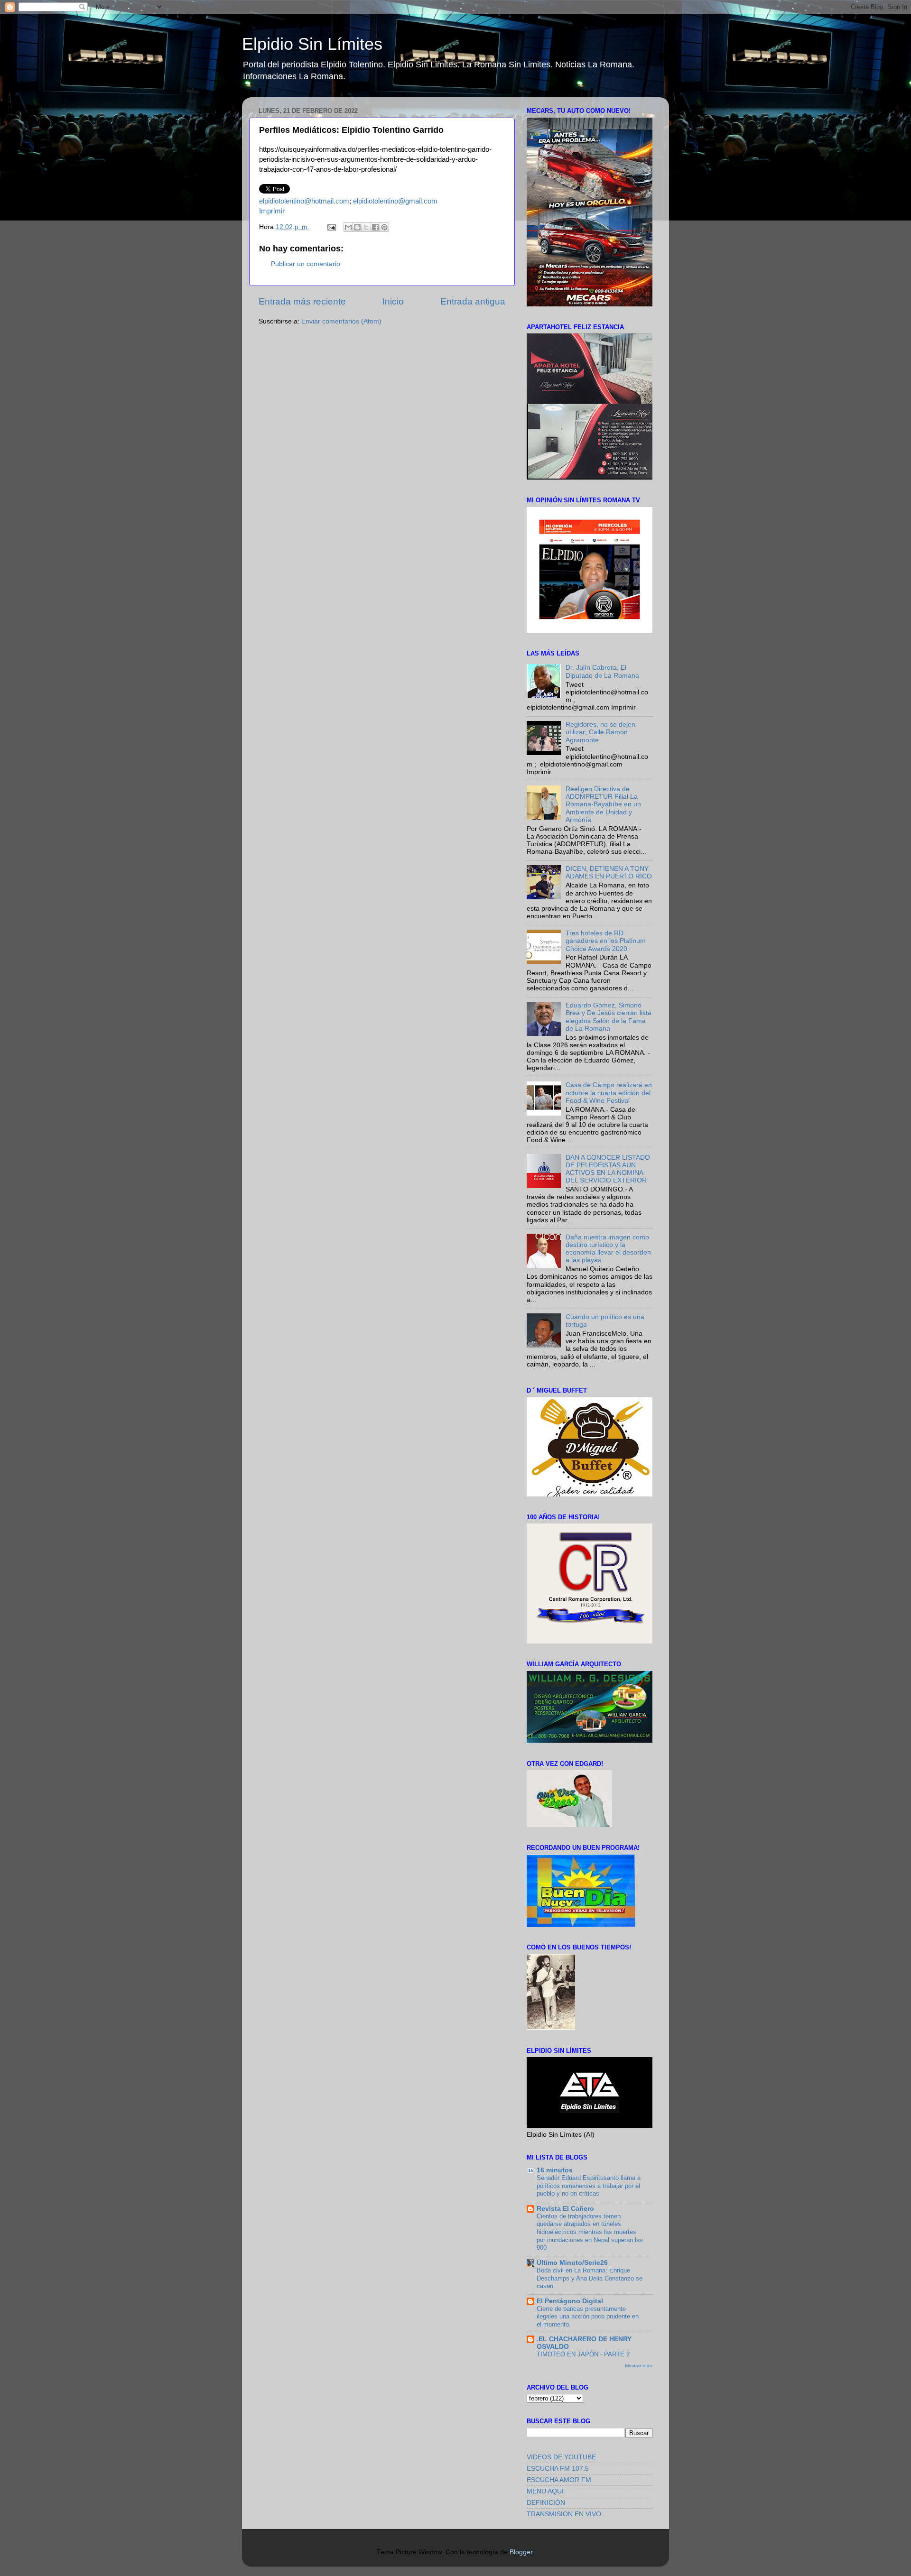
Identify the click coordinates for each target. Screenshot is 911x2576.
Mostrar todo (639, 2366)
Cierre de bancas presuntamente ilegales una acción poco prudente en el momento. (588, 2317)
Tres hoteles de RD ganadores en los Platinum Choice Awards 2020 (606, 941)
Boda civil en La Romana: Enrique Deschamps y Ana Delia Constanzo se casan (590, 2278)
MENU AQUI (545, 2491)
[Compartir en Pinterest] (384, 227)
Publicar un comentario (306, 264)
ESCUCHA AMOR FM (559, 2480)
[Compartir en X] (366, 227)
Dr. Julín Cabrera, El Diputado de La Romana (602, 671)
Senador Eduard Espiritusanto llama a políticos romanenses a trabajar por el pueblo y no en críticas (589, 2186)
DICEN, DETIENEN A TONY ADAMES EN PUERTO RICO (609, 873)
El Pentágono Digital (570, 2301)
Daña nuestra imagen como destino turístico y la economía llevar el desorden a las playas (608, 1249)
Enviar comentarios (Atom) (341, 321)
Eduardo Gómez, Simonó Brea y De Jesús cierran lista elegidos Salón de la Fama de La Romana (609, 1017)
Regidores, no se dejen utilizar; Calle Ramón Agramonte (600, 732)
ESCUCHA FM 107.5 (558, 2469)
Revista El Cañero (565, 2209)
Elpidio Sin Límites (312, 44)
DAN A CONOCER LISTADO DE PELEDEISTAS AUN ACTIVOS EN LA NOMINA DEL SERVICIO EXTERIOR (608, 1169)
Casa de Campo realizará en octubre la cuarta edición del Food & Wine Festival (609, 1093)
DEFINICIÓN (546, 2503)
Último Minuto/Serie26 (572, 2263)
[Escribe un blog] (357, 227)
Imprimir (272, 211)
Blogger (521, 2552)
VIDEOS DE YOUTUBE (561, 2457)
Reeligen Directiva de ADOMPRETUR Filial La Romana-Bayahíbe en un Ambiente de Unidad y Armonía (603, 804)
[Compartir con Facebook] (375, 227)
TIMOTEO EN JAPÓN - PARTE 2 (583, 2354)
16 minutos (555, 2170)
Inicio (393, 301)
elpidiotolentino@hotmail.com (304, 201)
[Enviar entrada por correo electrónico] (331, 227)
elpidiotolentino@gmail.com (395, 201)
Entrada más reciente (302, 301)
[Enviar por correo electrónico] (348, 227)
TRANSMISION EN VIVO (564, 2514)
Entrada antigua (473, 301)
